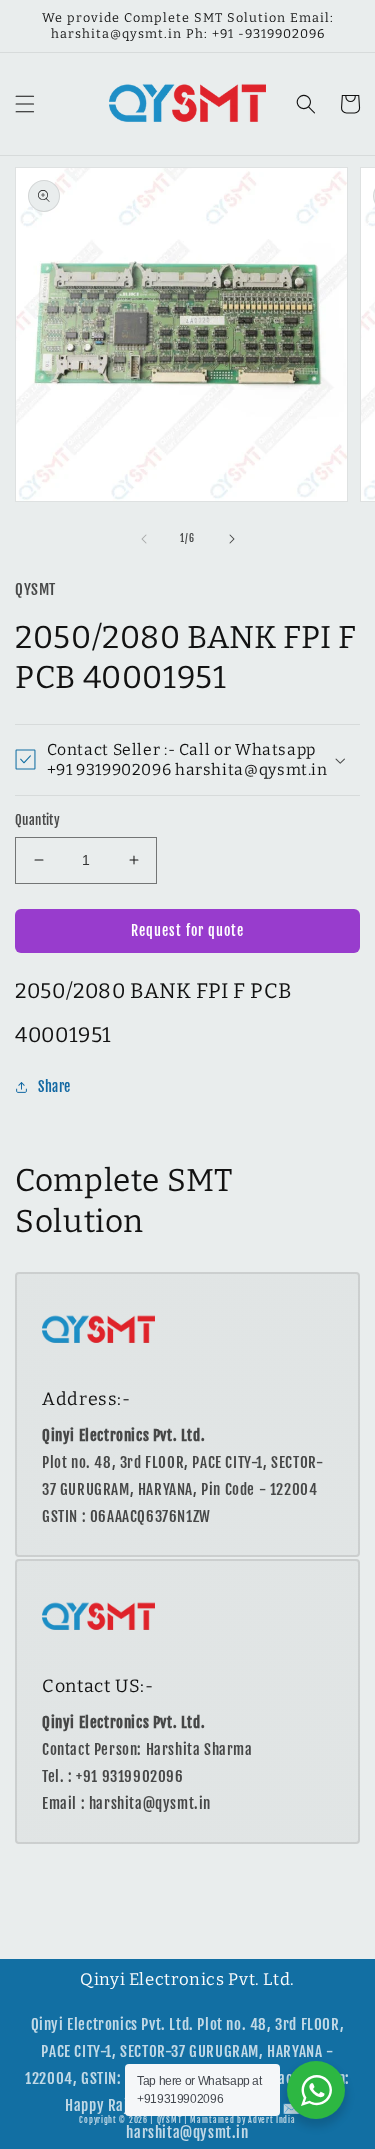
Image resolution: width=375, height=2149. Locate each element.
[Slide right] (232, 539)
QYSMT (169, 2120)
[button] (25, 104)
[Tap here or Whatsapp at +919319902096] (316, 2090)
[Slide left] (144, 539)
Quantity (37, 820)
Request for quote (187, 930)
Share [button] (54, 1086)
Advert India (271, 2120)
